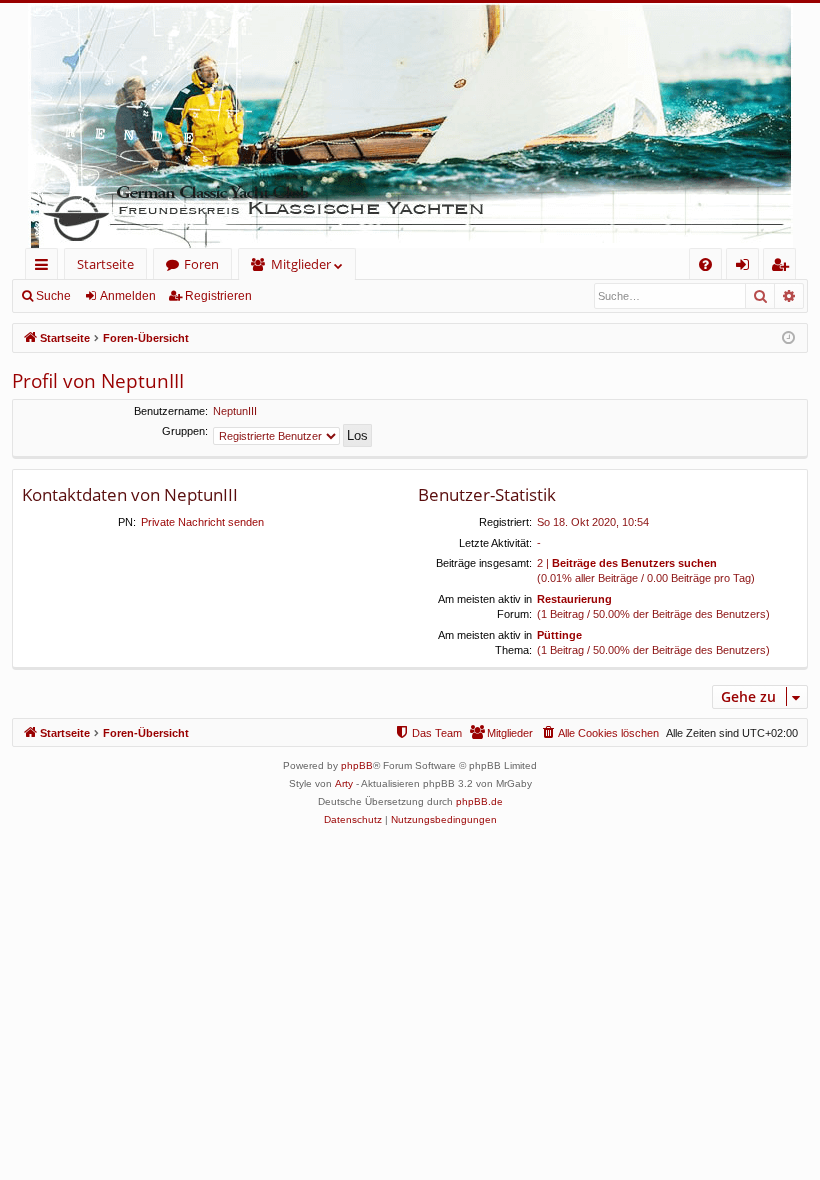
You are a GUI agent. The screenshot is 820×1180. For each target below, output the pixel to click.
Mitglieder (301, 264)
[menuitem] (705, 264)
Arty (344, 783)
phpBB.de (479, 801)
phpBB (357, 765)
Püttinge (559, 635)
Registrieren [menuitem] (783, 267)
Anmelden (128, 296)
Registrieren (218, 296)
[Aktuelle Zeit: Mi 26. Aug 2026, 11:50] (788, 338)
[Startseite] (410, 125)
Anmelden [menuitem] (746, 267)
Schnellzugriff (45, 267)
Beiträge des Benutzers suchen (634, 563)
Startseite (105, 264)
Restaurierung (574, 599)
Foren (201, 264)
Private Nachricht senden (202, 522)
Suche (53, 296)
